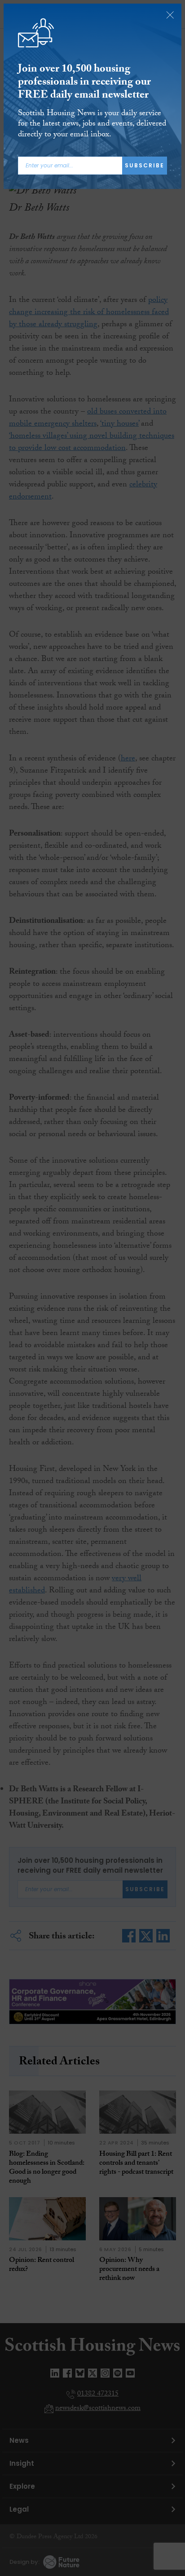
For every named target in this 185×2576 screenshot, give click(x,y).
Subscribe (145, 165)
